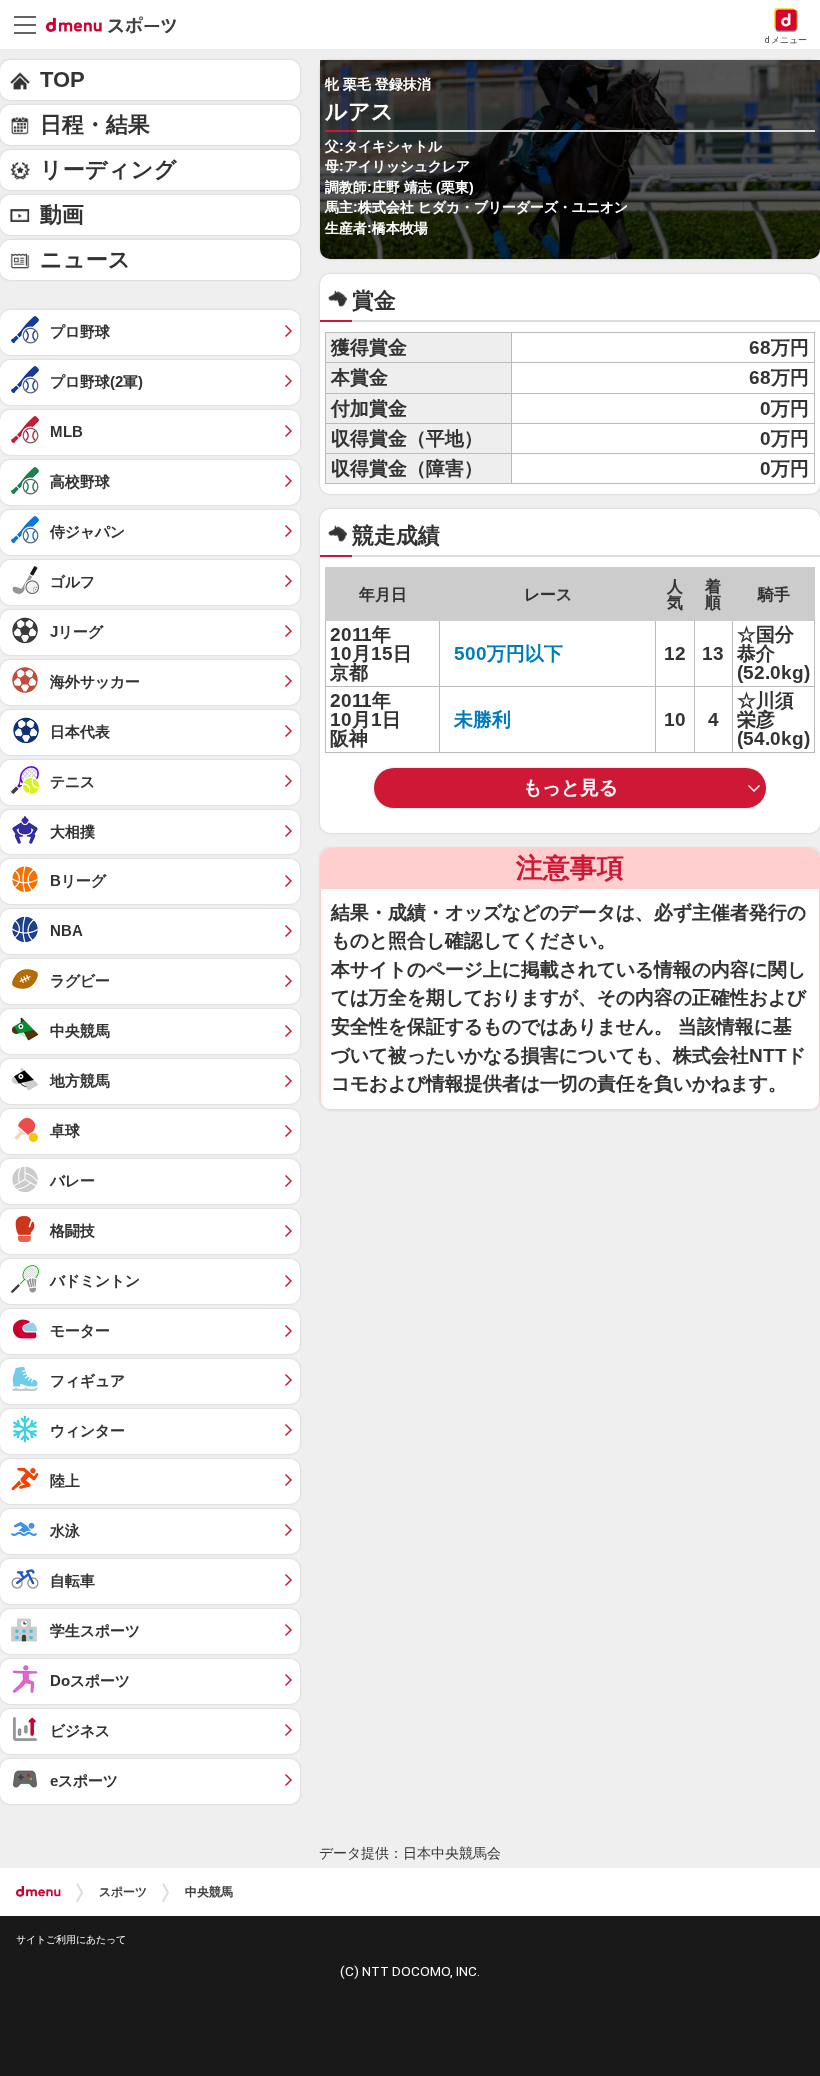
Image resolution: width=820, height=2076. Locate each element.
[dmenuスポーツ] (118, 24)
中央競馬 (209, 1892)
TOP (62, 79)
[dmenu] (38, 1892)
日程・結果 (95, 124)
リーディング (108, 169)
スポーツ (123, 1892)
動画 (62, 214)
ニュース (85, 259)
